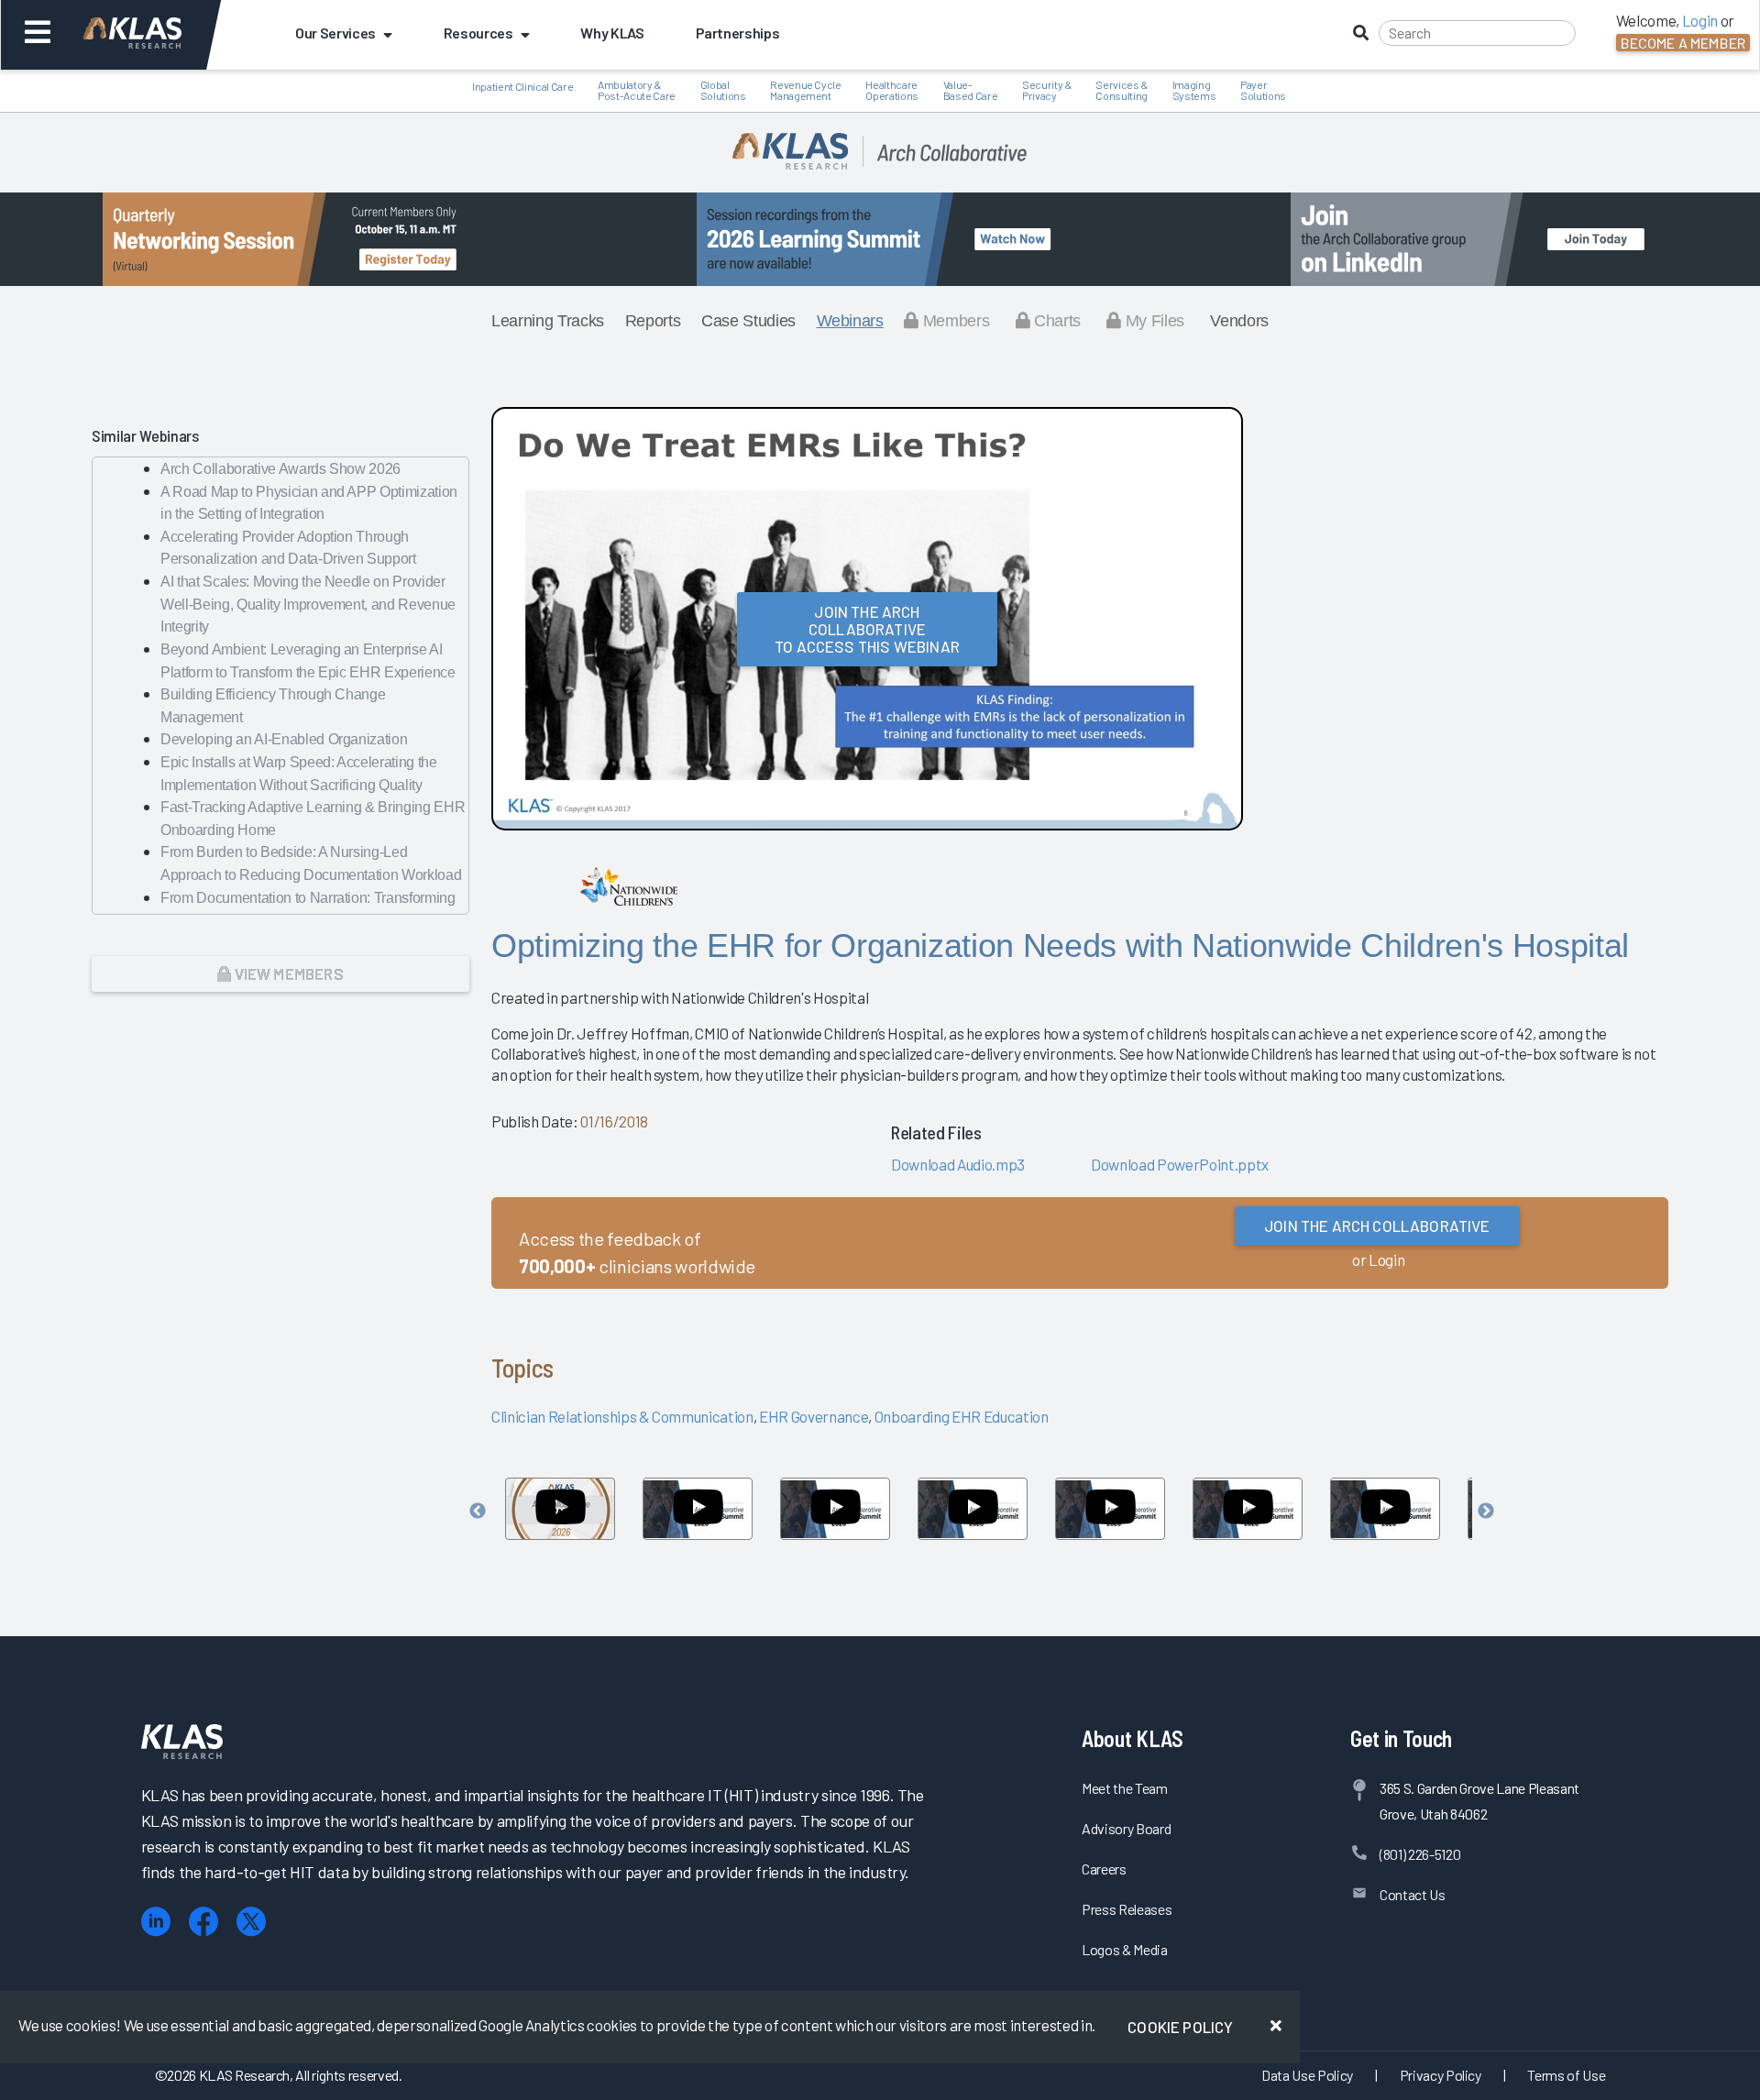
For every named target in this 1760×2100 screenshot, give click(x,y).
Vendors (1239, 321)
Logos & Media (1125, 1949)
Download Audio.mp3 (958, 1164)
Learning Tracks (548, 321)
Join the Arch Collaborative (1377, 1226)
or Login (1378, 1259)
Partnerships (738, 33)
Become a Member (1683, 43)
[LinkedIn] (156, 1922)
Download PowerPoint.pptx (1180, 1164)
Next (1486, 1512)
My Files (1153, 321)
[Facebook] (203, 1922)
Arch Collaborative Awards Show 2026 (280, 469)
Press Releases (1127, 1909)
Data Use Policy (1307, 2075)
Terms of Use (1566, 2075)
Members (954, 321)
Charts (1055, 321)
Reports (653, 321)
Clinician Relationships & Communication (622, 1416)
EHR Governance (814, 1416)
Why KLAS (612, 33)
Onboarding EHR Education (962, 1416)
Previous (478, 1512)
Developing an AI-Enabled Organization (284, 739)
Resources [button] (478, 33)
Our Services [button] (335, 33)
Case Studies (748, 321)
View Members (287, 973)
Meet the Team (1125, 1788)
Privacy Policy (1441, 2075)
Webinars (850, 321)
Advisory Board (1126, 1828)
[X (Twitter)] (251, 1922)
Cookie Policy (1180, 2027)
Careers (1104, 1869)
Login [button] (1700, 20)
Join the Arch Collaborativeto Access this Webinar (867, 629)
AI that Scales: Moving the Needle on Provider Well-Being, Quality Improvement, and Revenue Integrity (308, 604)
